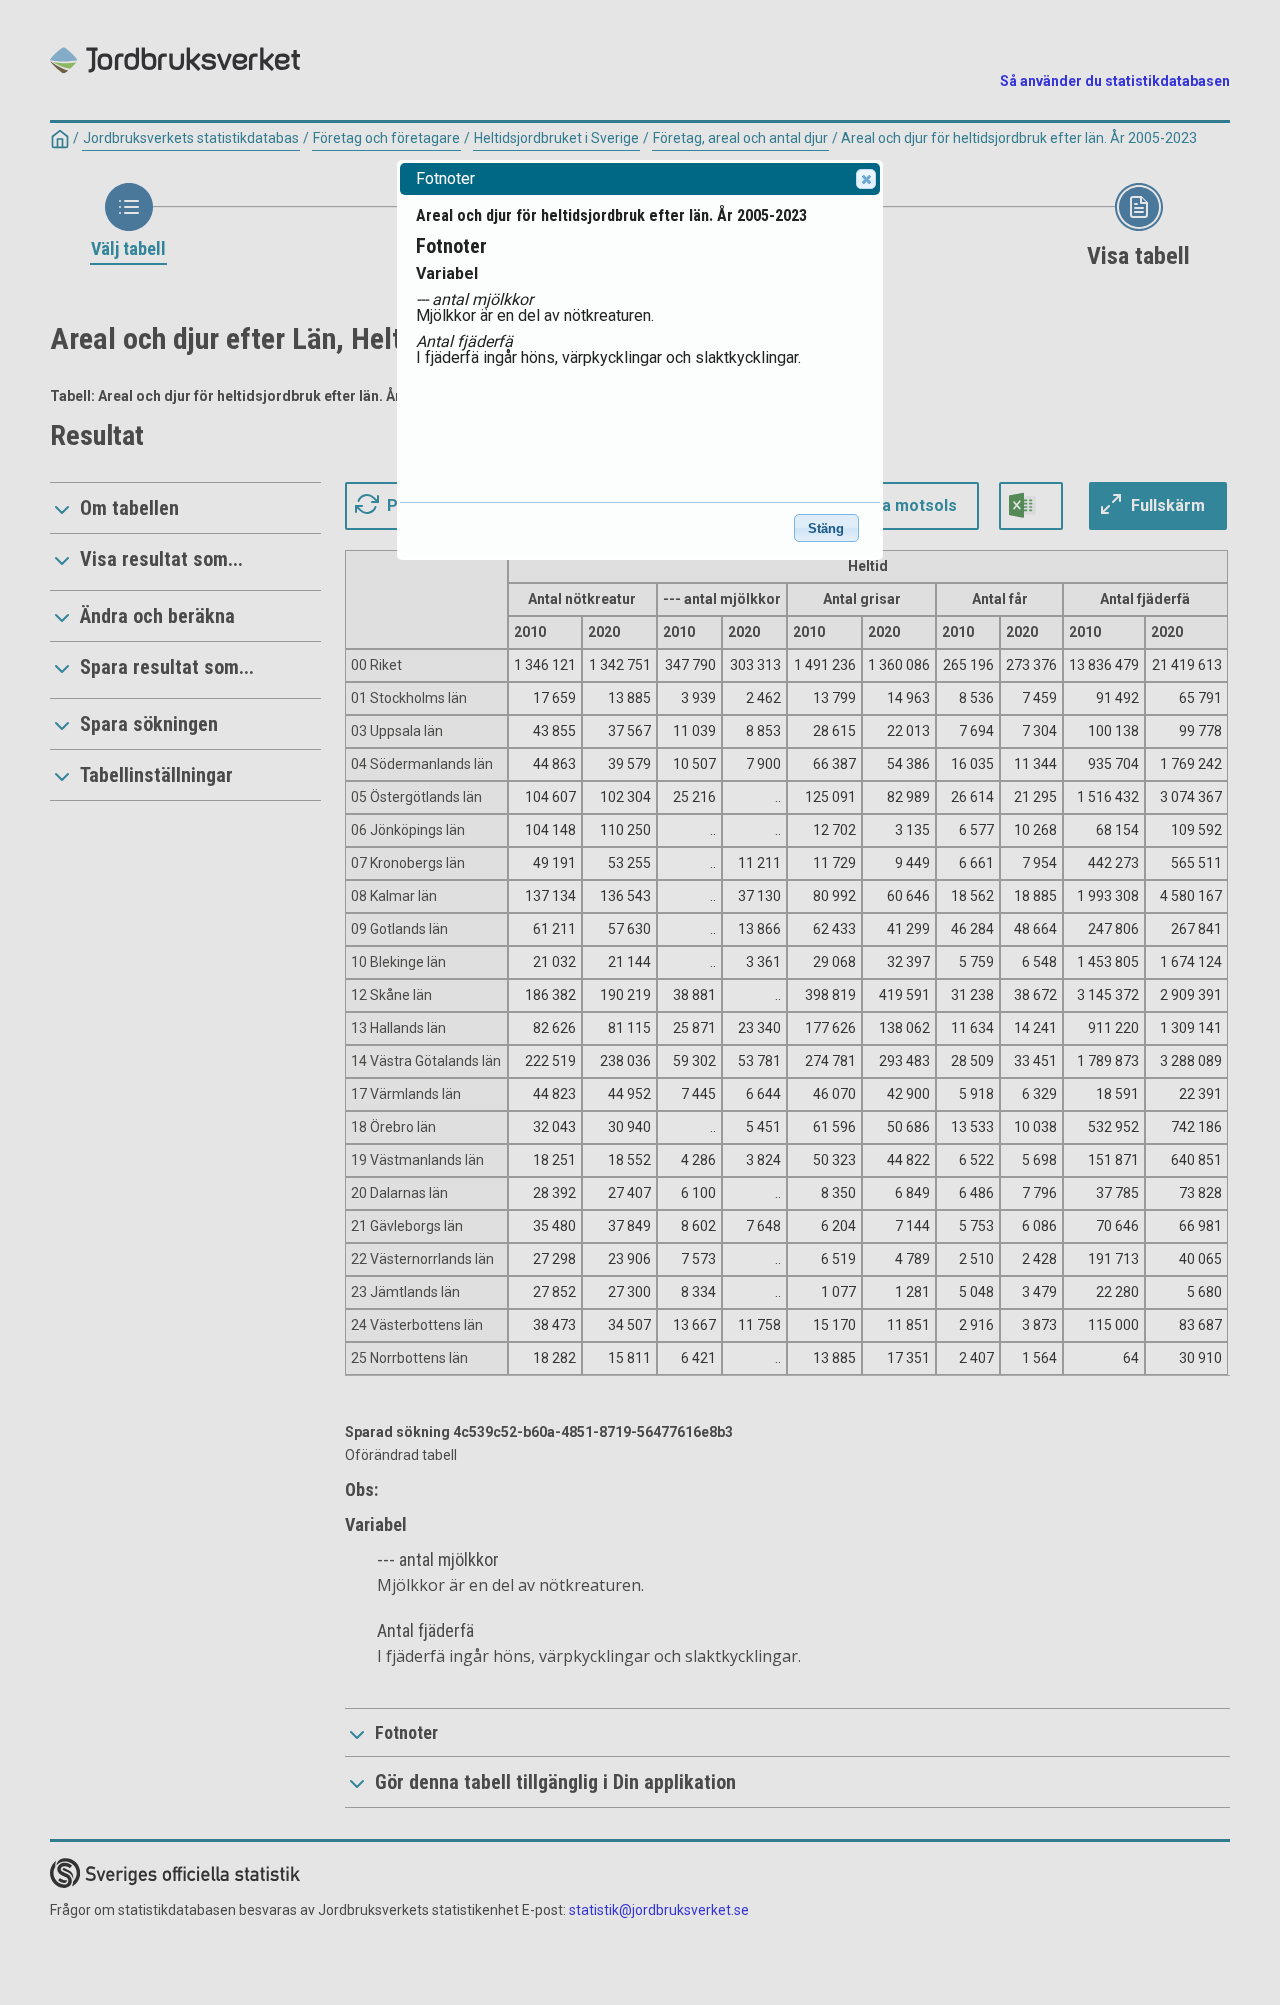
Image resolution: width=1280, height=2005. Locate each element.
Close (866, 179)
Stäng (826, 528)
